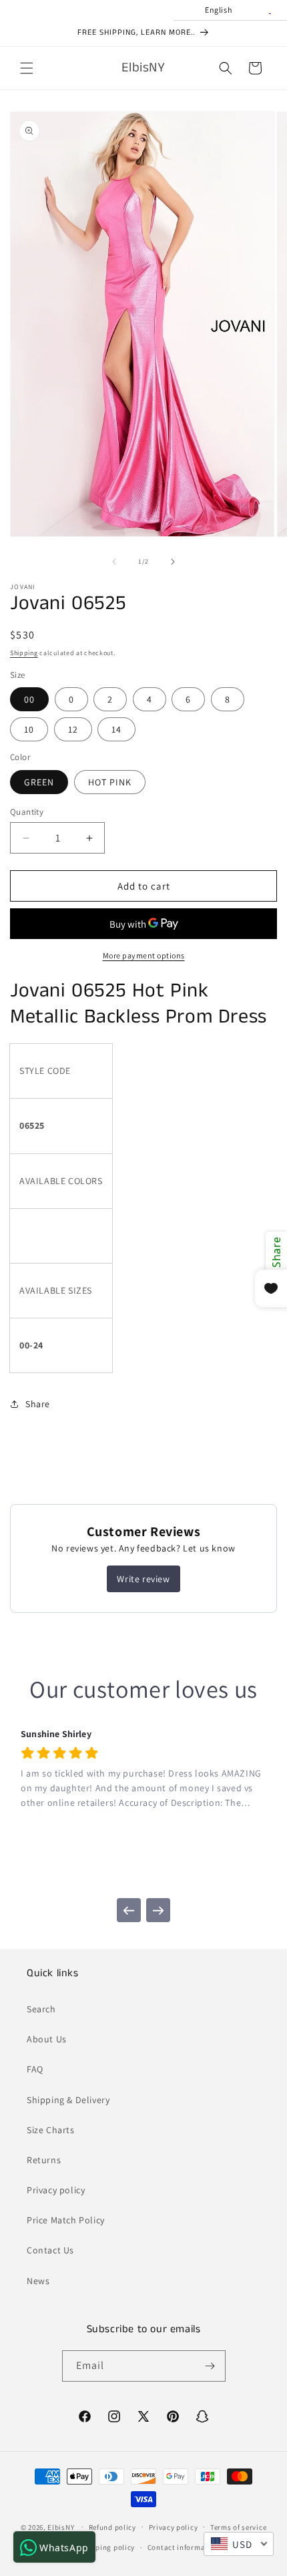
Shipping (24, 653)
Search (41, 2009)
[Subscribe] (210, 2366)
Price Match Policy (66, 2220)
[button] (27, 68)
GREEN (39, 782)
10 (29, 729)
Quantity (27, 812)
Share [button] (38, 1404)
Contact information (184, 2547)
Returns (44, 2160)
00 (29, 699)
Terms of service (238, 2527)
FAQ (35, 2069)
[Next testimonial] (158, 1910)
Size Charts (51, 2130)
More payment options (144, 955)
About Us (47, 2039)
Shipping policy (108, 2547)
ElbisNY (61, 2527)
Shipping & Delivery (68, 2100)
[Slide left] (114, 562)
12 (73, 729)
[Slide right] (173, 562)
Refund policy (112, 2527)
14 (116, 729)
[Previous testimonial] (129, 1910)
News (38, 2281)
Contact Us (50, 2250)
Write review (143, 1579)
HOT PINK (110, 782)
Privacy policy (56, 2190)
